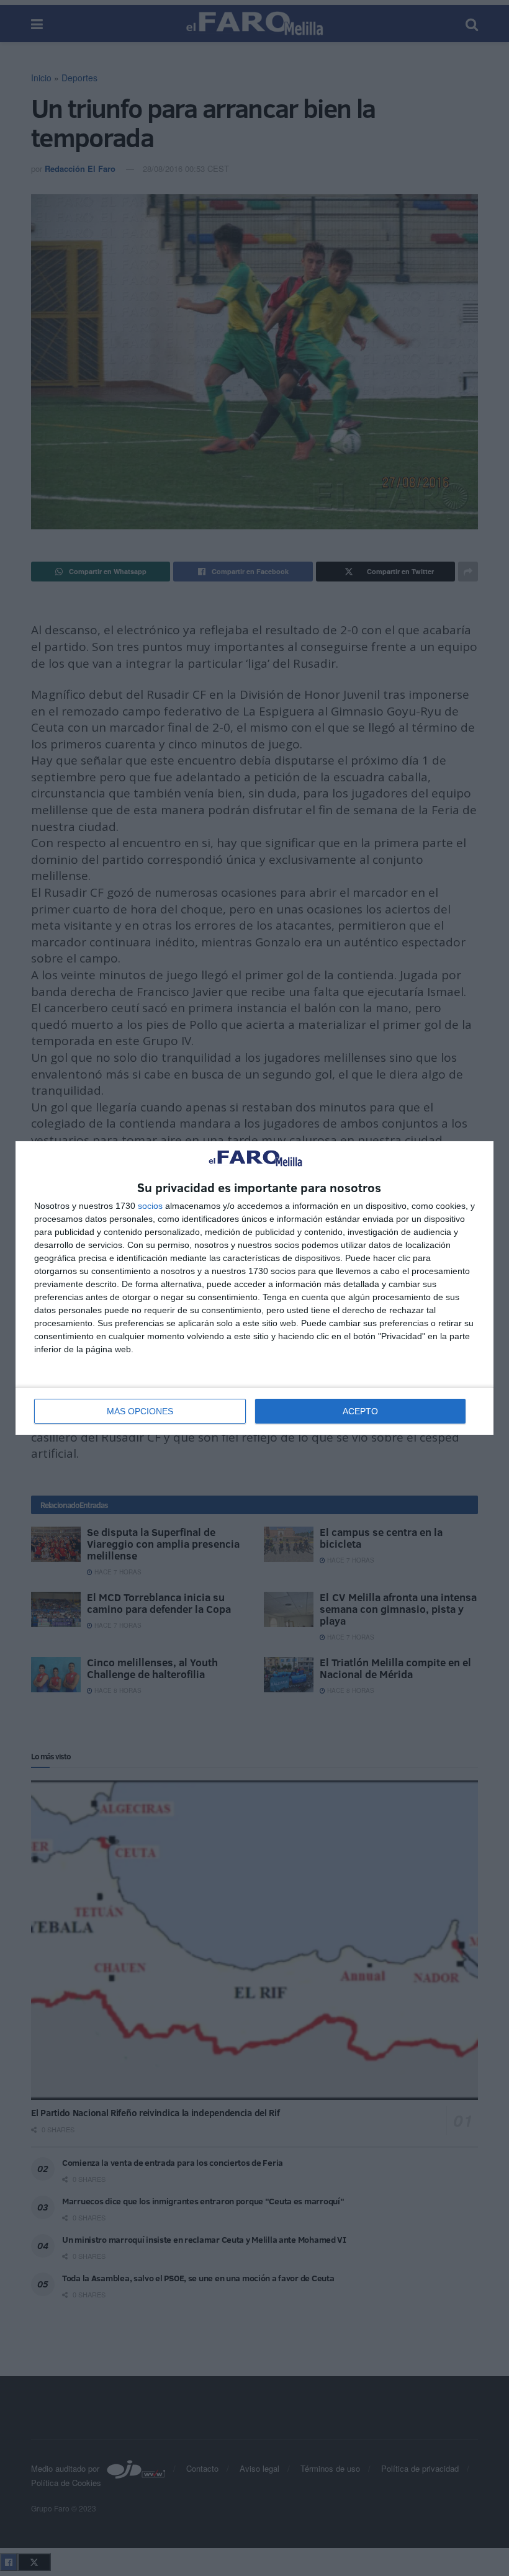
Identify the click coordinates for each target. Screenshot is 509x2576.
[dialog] (254, 1288)
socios (150, 1206)
